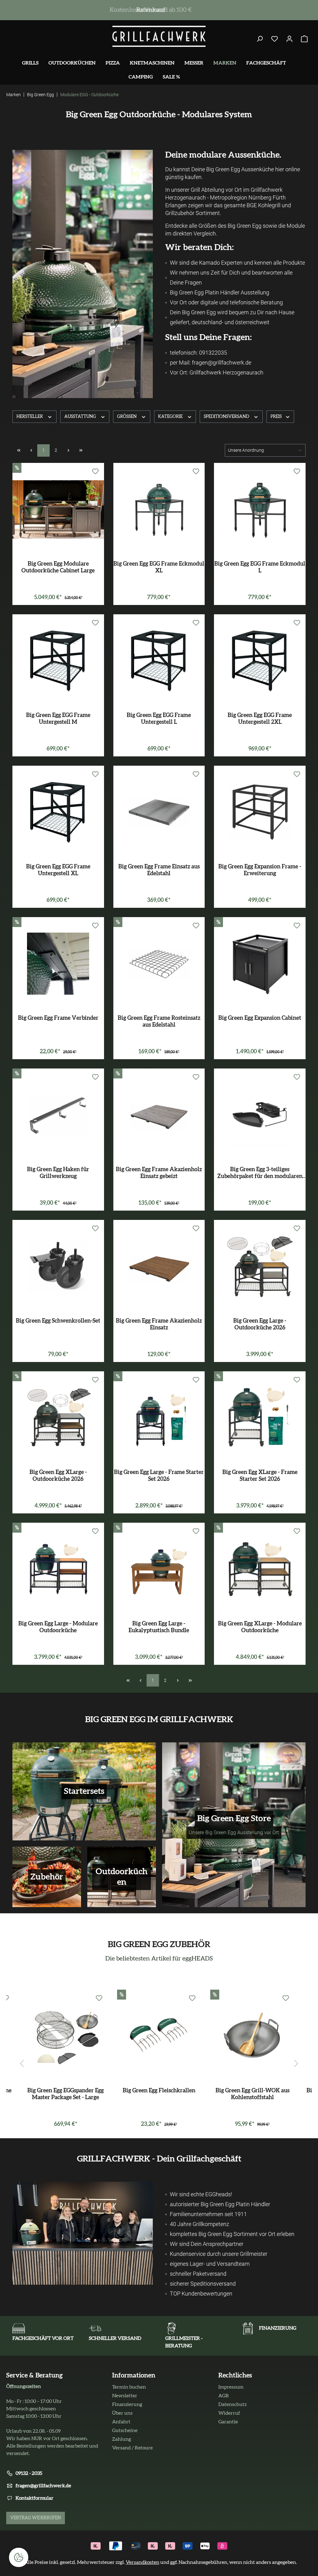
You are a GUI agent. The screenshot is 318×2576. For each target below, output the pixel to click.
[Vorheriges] (22, 2061)
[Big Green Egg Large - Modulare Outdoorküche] (58, 1569)
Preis (277, 417)
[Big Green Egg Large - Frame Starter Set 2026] (159, 1418)
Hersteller (30, 417)
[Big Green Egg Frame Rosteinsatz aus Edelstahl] (159, 964)
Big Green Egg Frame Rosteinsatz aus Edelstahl (159, 1022)
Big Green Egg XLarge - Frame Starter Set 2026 (260, 1476)
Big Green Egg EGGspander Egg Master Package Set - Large (66, 2094)
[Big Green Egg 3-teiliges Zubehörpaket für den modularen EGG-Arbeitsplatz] (260, 1115)
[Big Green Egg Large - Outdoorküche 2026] (260, 1266)
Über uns (122, 2413)
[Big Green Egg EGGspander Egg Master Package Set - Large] (66, 2036)
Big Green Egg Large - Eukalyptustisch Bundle (159, 1627)
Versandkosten (143, 2562)
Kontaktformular (34, 2498)
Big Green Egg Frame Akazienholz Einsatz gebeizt (159, 1173)
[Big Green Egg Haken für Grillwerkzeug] (58, 1115)
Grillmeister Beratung (149, 10)
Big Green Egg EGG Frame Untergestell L (159, 719)
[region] (159, 2061)
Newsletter (125, 2396)
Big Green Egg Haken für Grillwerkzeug (58, 1173)
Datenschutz (232, 2404)
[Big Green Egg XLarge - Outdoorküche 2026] (58, 1418)
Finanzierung (127, 2404)
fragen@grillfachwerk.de (43, 2486)
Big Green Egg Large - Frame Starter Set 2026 (159, 1476)
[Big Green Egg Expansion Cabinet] (260, 964)
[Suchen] (260, 39)
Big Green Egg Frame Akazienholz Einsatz (159, 1324)
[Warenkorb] (304, 39)
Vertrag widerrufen (36, 2518)
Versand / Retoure (132, 2448)
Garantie (228, 2422)
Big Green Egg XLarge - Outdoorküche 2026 (58, 1476)
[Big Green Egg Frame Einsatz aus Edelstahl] (159, 812)
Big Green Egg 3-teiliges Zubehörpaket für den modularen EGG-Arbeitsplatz (260, 1173)
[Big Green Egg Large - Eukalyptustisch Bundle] (159, 1569)
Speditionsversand (227, 417)
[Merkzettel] (275, 39)
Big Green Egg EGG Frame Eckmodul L (260, 567)
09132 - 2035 (29, 2473)
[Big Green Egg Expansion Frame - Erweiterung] (260, 812)
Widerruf (229, 2413)
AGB (223, 2396)
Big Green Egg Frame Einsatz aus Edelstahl (159, 870)
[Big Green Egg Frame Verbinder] (58, 964)
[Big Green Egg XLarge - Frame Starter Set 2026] (260, 1418)
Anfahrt (121, 2422)
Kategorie (171, 417)
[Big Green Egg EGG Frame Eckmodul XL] (159, 509)
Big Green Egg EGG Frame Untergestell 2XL (260, 719)
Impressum (231, 2387)
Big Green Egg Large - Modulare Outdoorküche (58, 1627)
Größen (127, 417)
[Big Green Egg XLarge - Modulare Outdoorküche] (260, 1569)
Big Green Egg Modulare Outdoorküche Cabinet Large (58, 567)
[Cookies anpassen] (19, 2557)
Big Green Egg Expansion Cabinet (260, 1018)
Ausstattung (81, 417)
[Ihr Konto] (289, 39)
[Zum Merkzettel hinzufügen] (95, 472)
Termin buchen (129, 2387)
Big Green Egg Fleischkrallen (159, 2091)
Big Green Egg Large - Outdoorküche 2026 (260, 1324)
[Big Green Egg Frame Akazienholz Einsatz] (159, 1266)
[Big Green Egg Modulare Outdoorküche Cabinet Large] (58, 509)
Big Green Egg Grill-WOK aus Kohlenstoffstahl (252, 2094)
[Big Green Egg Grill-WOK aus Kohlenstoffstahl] (252, 2036)
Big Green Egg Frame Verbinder (58, 1018)
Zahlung (122, 2439)
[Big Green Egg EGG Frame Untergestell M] (58, 661)
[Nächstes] (296, 2061)
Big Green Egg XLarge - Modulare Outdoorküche (260, 1627)
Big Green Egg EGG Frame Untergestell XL (58, 870)
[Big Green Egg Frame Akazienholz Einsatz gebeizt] (159, 1115)
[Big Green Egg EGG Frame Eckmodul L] (260, 509)
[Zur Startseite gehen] (159, 36)
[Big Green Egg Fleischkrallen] (159, 2036)
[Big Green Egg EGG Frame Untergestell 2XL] (260, 661)
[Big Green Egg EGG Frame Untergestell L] (159, 661)
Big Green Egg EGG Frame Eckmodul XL (159, 567)
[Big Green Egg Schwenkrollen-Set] (58, 1266)
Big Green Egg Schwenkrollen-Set (58, 1321)
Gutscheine (125, 2430)
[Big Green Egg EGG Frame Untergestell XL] (58, 812)
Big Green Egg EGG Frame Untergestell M (58, 719)
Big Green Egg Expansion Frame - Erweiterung (260, 870)
